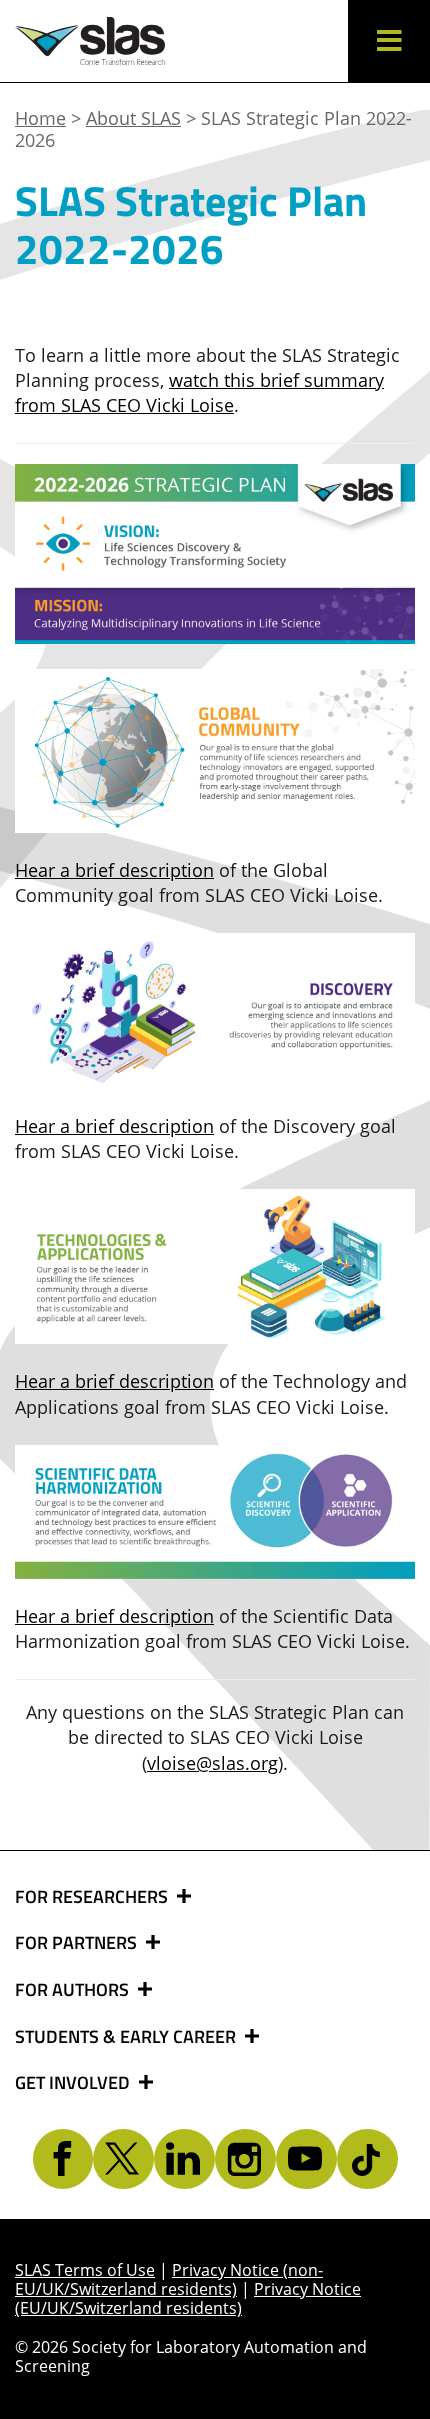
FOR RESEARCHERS (93, 1897)
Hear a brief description (114, 870)
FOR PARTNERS (78, 1943)
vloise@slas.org (212, 1763)
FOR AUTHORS (74, 1990)
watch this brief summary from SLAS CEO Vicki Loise (199, 392)
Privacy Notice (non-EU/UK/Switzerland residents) (169, 2279)
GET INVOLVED (74, 2083)
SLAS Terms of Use (85, 2270)
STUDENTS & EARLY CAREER (127, 2037)
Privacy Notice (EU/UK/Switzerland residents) (188, 2298)
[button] (389, 41)
